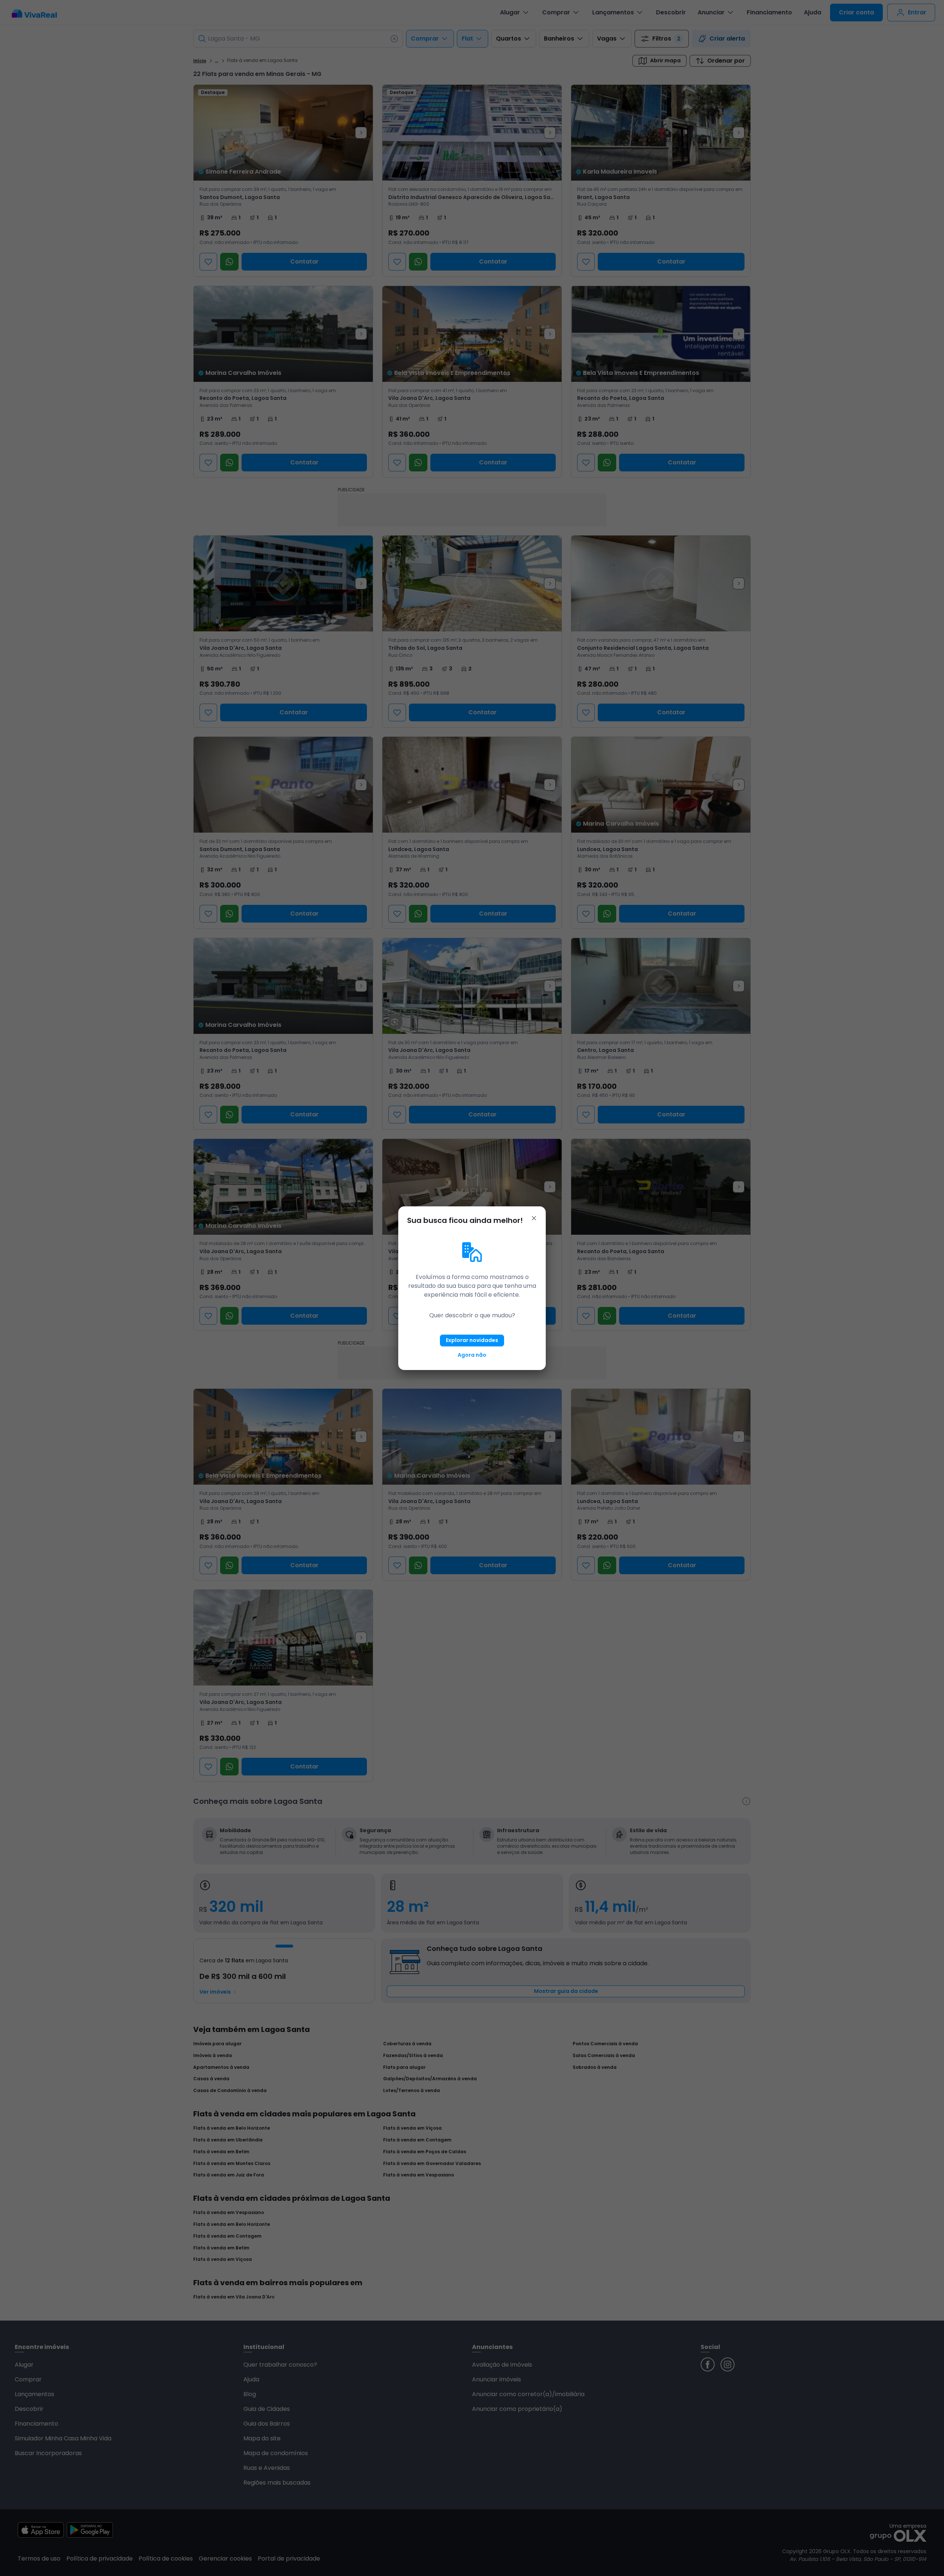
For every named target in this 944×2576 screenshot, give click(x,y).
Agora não (472, 1355)
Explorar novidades (472, 1340)
